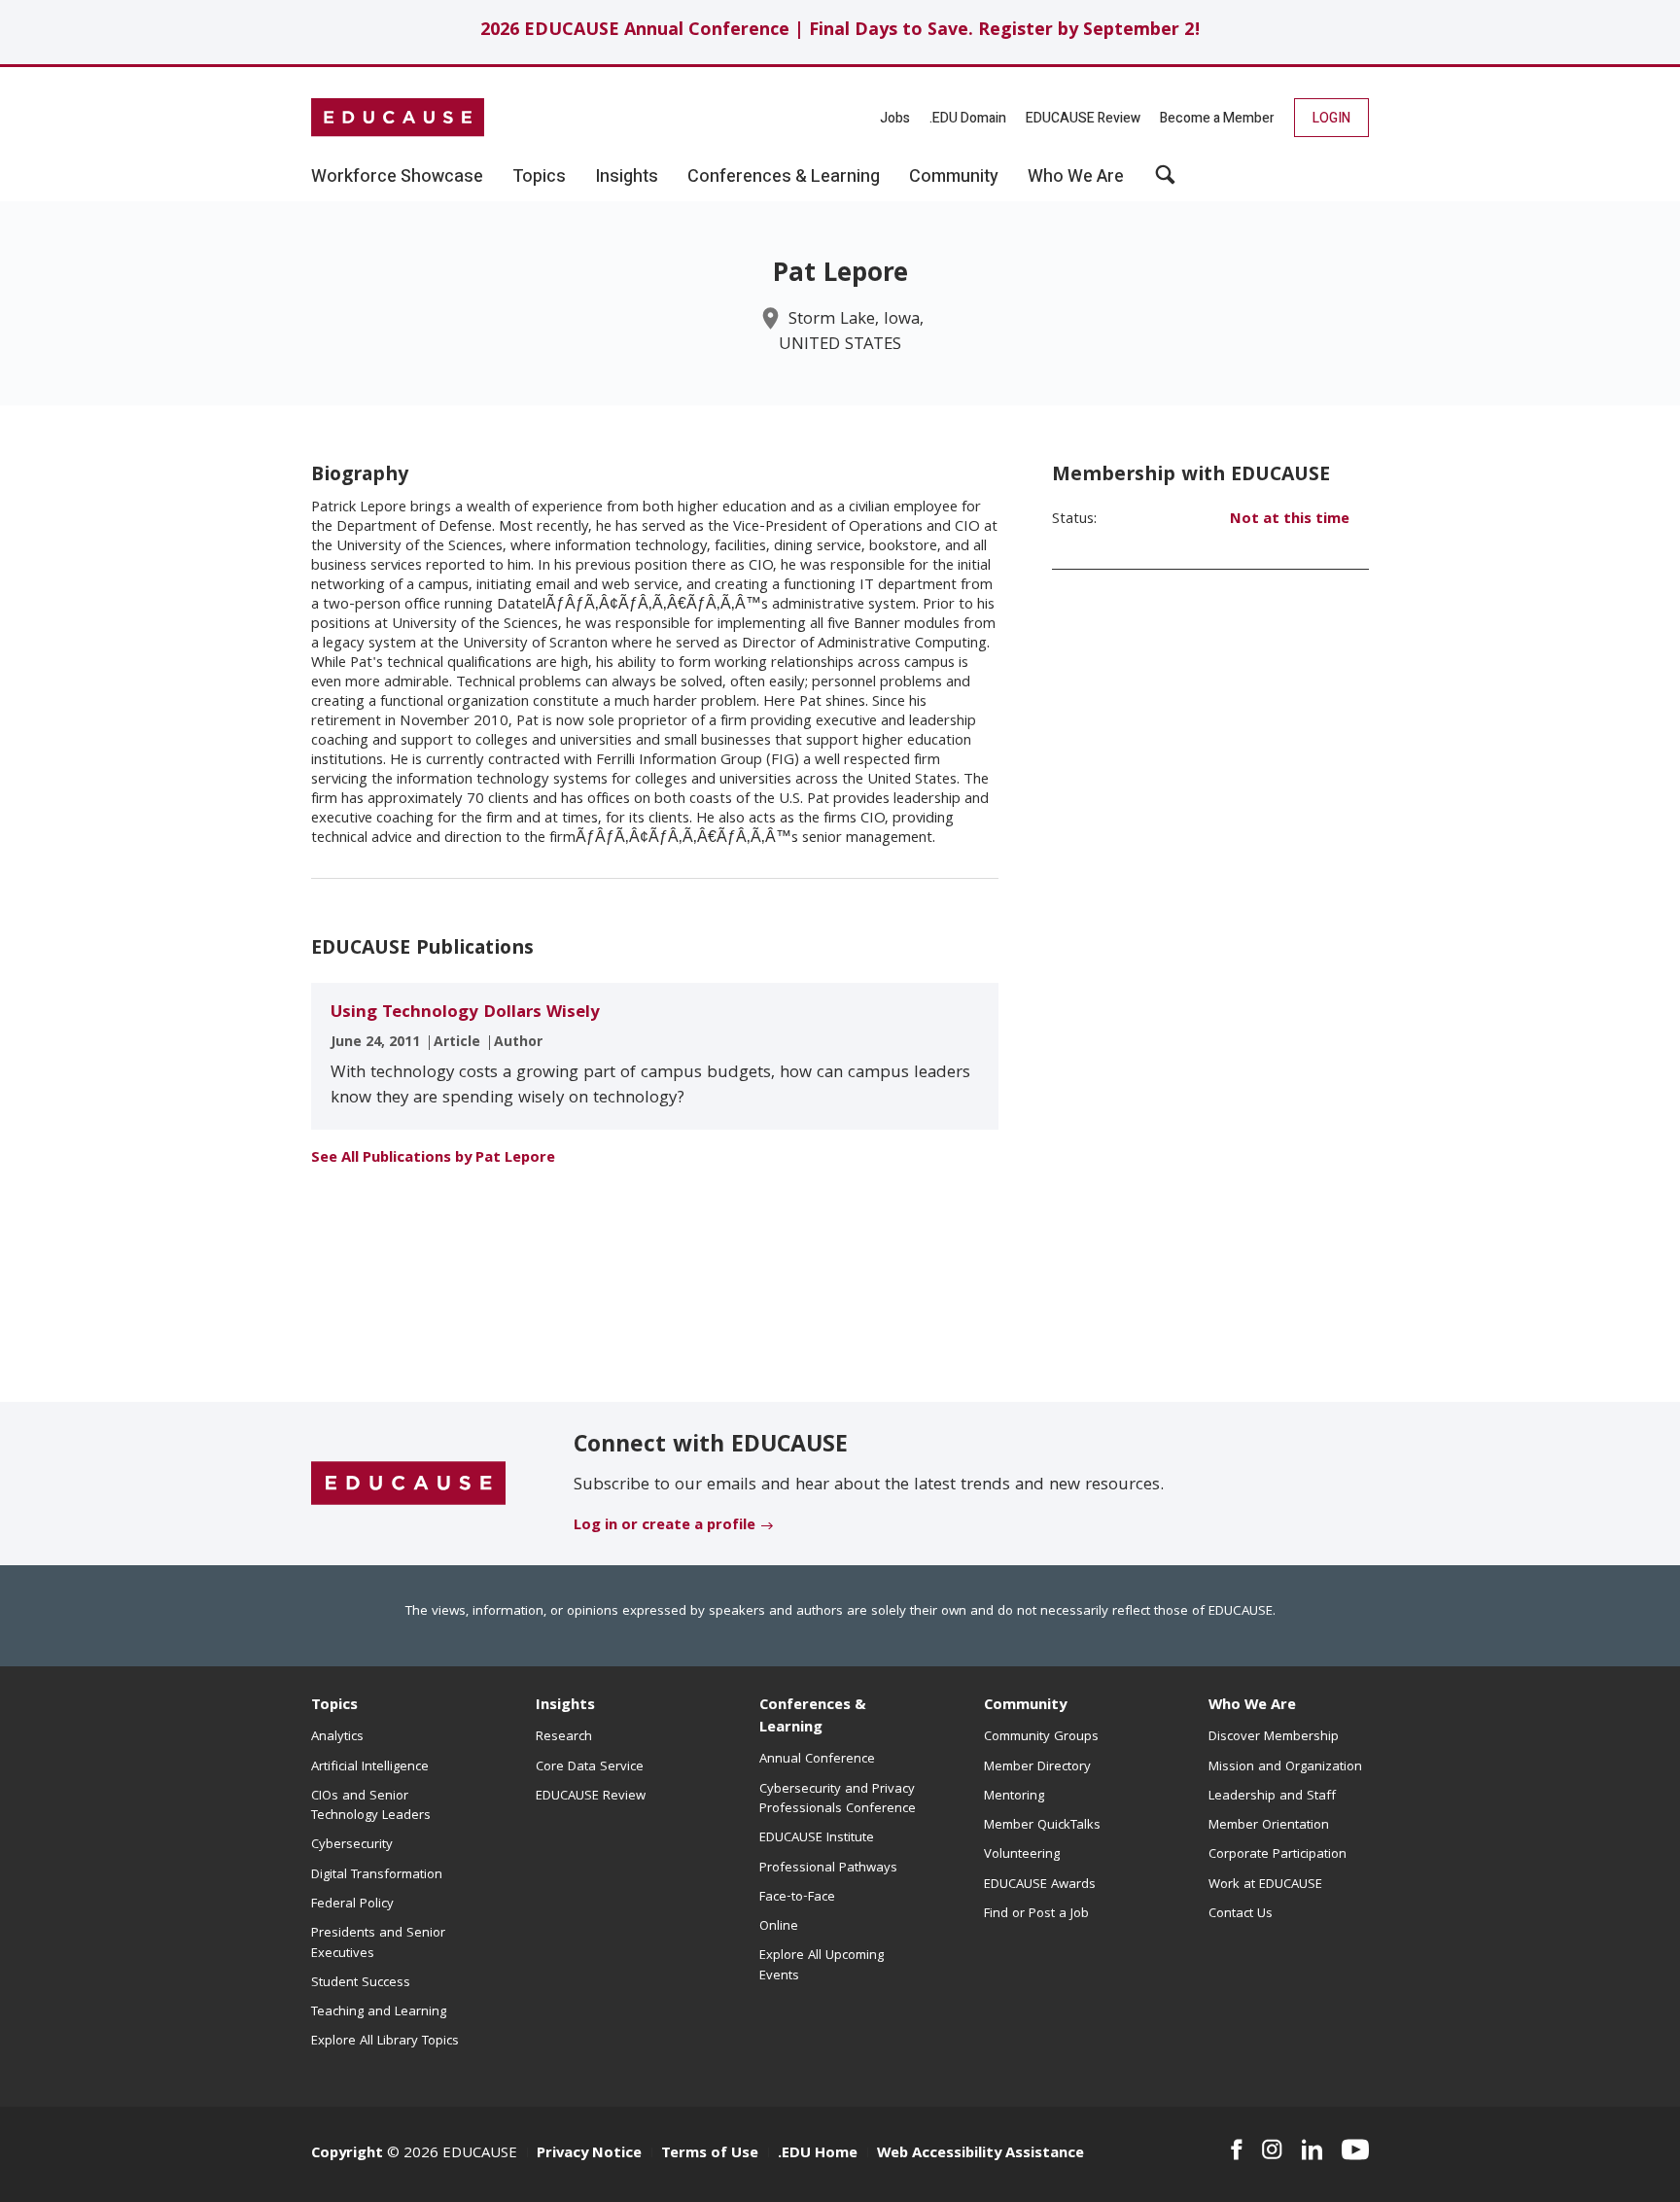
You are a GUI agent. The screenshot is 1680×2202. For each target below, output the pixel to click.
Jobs (895, 118)
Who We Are (1252, 1706)
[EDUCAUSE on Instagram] (1272, 2150)
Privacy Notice (589, 2154)
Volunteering (1022, 1855)
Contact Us (1241, 1914)
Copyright (347, 2154)
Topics (334, 1706)
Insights (565, 1706)
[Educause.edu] (408, 1485)
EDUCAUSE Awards (1040, 1885)
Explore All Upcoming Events (822, 1966)
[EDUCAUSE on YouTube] (1355, 2150)
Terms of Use (710, 2154)
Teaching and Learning (379, 2012)
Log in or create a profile (665, 1526)
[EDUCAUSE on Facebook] (1236, 2150)
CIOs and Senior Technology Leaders (371, 1806)
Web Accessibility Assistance (980, 2154)
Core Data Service (590, 1767)
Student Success (361, 1983)
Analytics (337, 1737)
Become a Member (1217, 118)
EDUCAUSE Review (1083, 118)
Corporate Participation (1277, 1855)
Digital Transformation (377, 1875)
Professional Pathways (828, 1869)
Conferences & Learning (813, 1717)
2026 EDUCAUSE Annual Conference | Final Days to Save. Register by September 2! (840, 32)
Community (1025, 1706)
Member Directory (1037, 1767)
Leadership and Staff (1272, 1797)
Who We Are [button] (1076, 177)
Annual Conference (817, 1760)
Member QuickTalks (1042, 1826)
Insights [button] (627, 177)
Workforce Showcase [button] (397, 177)
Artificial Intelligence (370, 1767)
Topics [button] (539, 177)
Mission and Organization (1285, 1767)
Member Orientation (1269, 1826)
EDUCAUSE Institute (817, 1838)
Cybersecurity (352, 1845)
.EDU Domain (968, 118)
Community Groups (1041, 1737)
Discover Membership (1274, 1737)
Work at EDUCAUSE (1265, 1885)
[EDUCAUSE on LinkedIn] (1312, 2150)
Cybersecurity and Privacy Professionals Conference (838, 1800)
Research (564, 1737)
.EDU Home (818, 2154)
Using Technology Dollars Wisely (465, 1014)
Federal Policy (352, 1905)
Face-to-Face (797, 1898)
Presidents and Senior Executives (378, 1943)
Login (1331, 118)
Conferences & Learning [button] (784, 177)
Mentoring (1014, 1797)
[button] (1165, 182)
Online (779, 1927)
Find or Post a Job (1036, 1914)
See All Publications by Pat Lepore (433, 1159)
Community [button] (954, 177)
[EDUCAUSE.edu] (398, 118)
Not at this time (1290, 520)
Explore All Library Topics (385, 2042)
